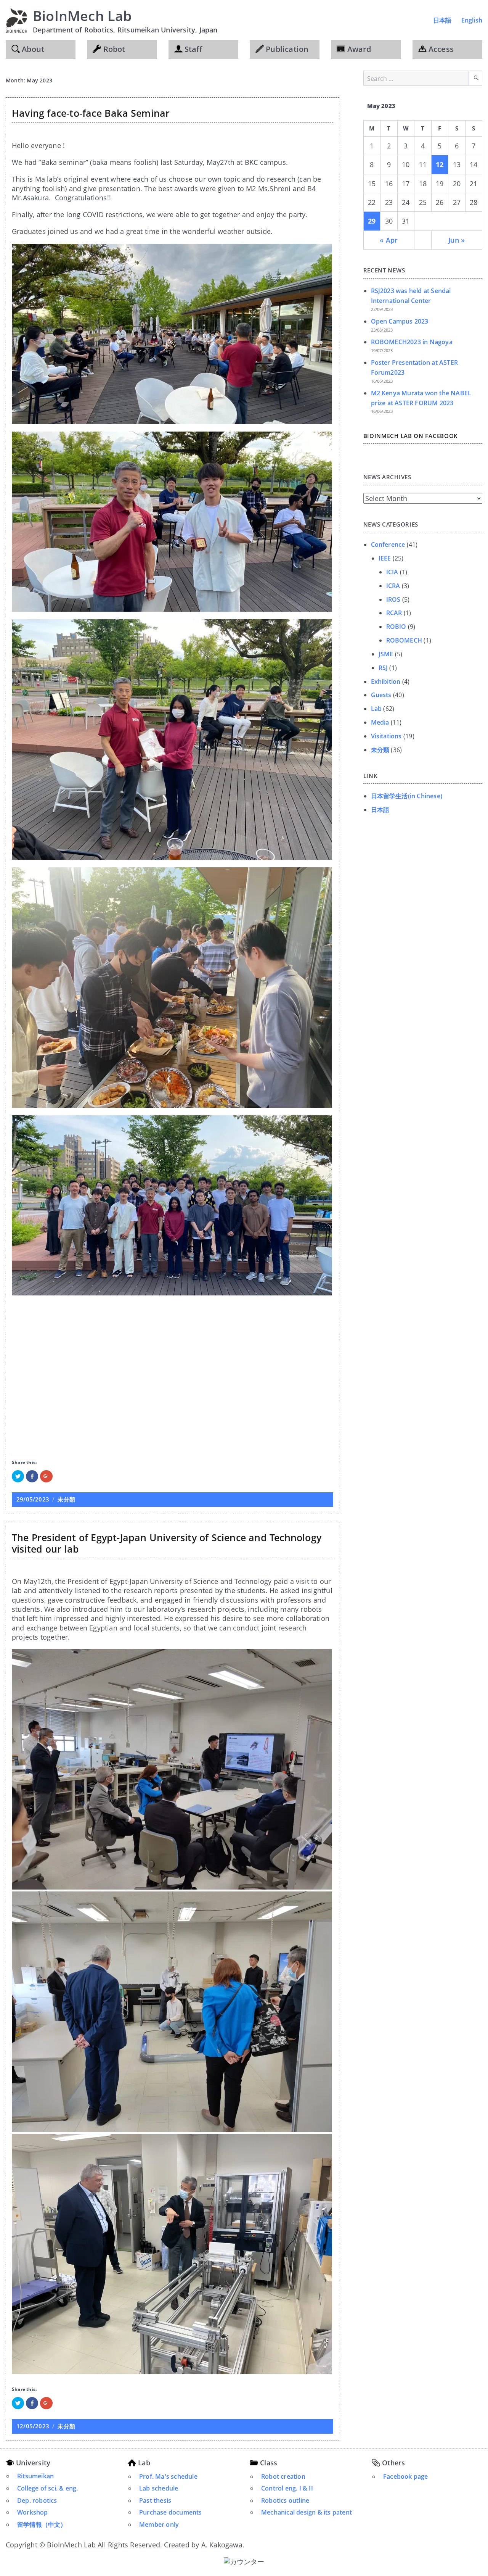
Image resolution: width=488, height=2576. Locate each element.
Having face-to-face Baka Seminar (91, 113)
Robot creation (283, 2476)
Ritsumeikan (35, 2476)
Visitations (386, 736)
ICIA (392, 572)
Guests (381, 695)
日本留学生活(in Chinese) (407, 796)
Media (380, 722)
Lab (376, 709)
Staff (192, 49)
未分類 (66, 1499)
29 (372, 221)
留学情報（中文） (42, 2524)
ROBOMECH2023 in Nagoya (412, 342)
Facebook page (406, 2476)
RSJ (383, 668)
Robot (113, 49)
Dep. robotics (37, 2500)
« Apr (389, 240)
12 (440, 164)
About (32, 49)
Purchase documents (171, 2512)
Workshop (33, 2512)
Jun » (457, 240)
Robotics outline (285, 2500)
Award (358, 49)
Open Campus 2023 (400, 321)
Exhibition (386, 681)
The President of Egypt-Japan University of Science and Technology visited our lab (167, 1543)
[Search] (476, 78)
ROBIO (396, 627)
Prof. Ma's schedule (168, 2476)
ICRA (393, 586)
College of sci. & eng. (47, 2488)
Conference (388, 545)
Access (440, 49)
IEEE (385, 558)
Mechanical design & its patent (307, 2512)
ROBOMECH (404, 640)
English (472, 20)
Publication (286, 49)
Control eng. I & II (287, 2488)
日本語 (442, 20)
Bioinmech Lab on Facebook (411, 436)
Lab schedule (159, 2488)
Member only (159, 2524)
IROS (393, 599)
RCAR (394, 613)
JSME (386, 654)
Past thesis (155, 2500)
